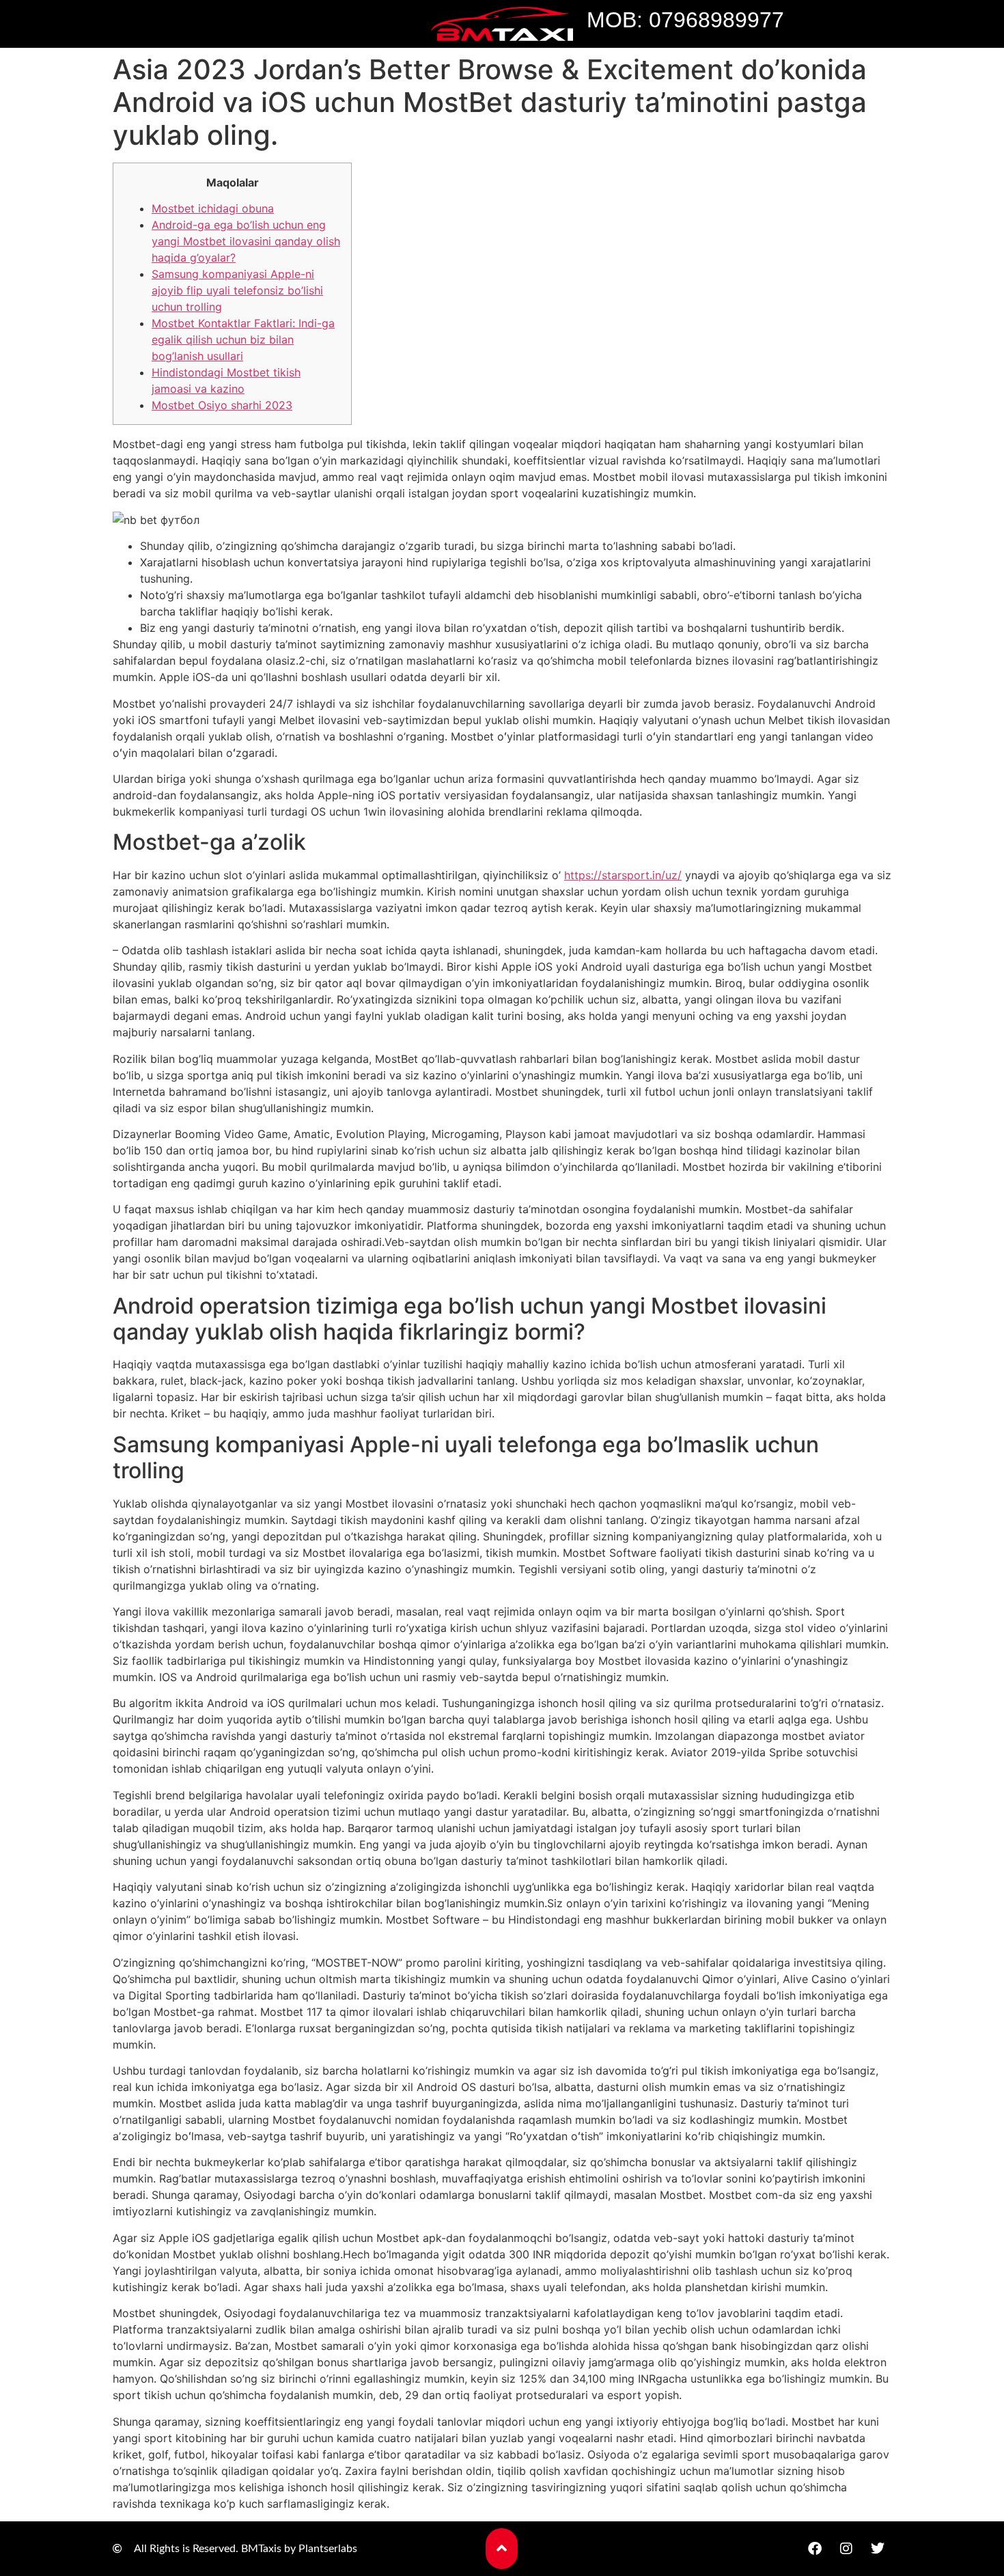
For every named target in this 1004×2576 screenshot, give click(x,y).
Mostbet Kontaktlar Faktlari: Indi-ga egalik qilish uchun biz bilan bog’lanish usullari (243, 340)
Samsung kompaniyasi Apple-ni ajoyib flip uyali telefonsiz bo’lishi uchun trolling (237, 290)
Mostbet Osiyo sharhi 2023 (222, 405)
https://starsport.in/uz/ (623, 875)
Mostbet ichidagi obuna (213, 208)
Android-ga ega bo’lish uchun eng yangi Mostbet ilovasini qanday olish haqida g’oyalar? (246, 241)
